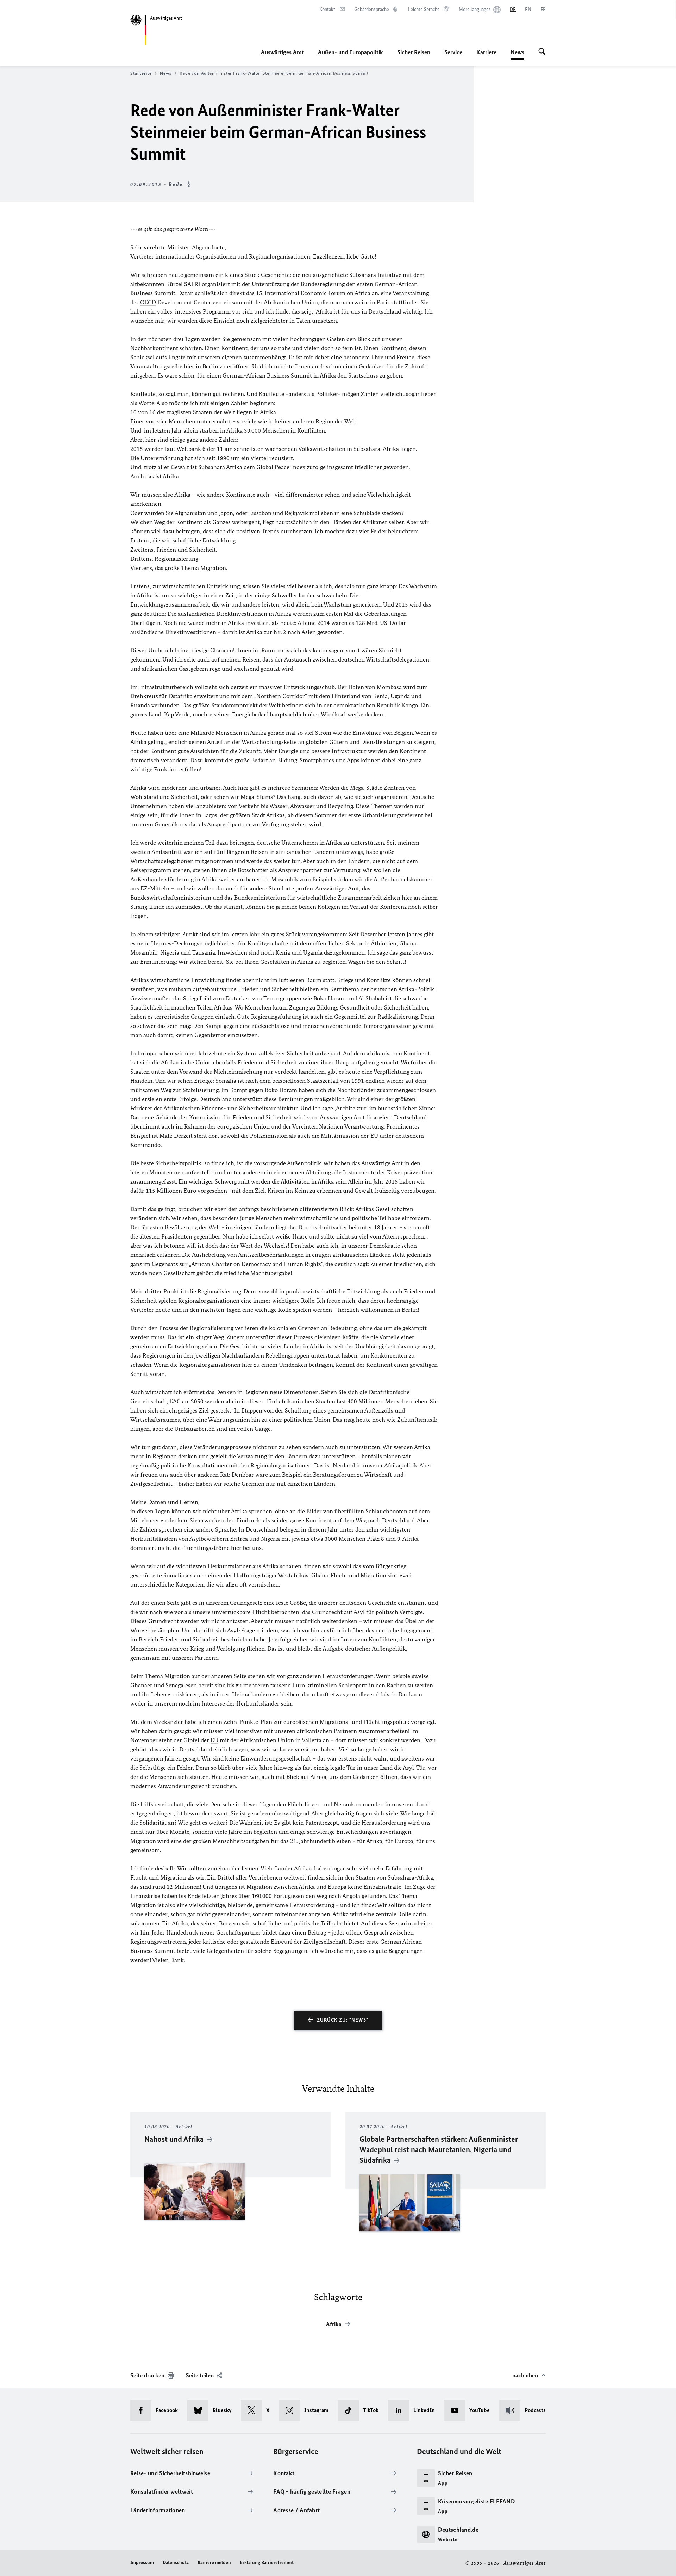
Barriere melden (214, 2562)
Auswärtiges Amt (282, 52)
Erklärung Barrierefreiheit (267, 2562)
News (517, 54)
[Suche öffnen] (542, 52)
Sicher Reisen (414, 52)
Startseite (141, 73)
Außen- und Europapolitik (350, 52)
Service (453, 52)
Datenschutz (176, 2562)
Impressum (142, 2562)
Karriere (486, 52)
